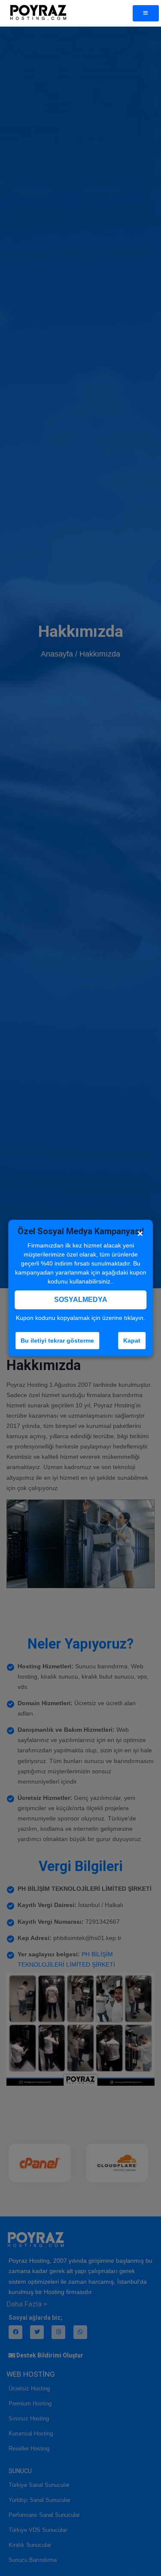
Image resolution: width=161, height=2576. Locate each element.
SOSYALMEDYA (81, 1300)
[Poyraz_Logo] (38, 13)
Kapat (132, 1340)
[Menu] (146, 13)
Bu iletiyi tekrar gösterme (57, 1340)
